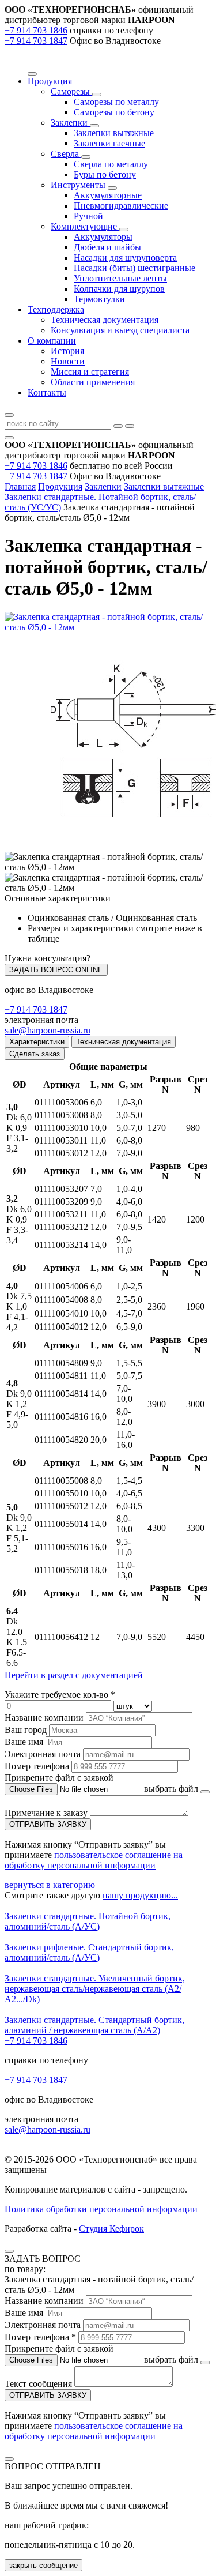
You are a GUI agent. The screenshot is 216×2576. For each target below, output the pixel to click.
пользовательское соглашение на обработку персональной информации (94, 1860)
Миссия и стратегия (90, 372)
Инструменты (79, 185)
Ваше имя (24, 1742)
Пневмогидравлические (121, 206)
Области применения (93, 382)
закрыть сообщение (43, 2565)
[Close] (9, 2251)
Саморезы (71, 91)
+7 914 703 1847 (36, 41)
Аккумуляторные (108, 195)
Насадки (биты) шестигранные (134, 268)
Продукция (60, 486)
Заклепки (70, 123)
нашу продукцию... (140, 1895)
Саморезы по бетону (114, 112)
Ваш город (26, 1730)
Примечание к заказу (47, 1813)
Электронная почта (43, 1754)
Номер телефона (37, 1766)
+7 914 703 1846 (36, 30)
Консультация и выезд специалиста (120, 330)
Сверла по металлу (111, 164)
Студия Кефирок (111, 2229)
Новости (68, 361)
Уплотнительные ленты (120, 278)
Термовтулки (99, 299)
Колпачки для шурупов (119, 289)
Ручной (88, 216)
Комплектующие (85, 226)
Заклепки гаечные (109, 143)
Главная (20, 486)
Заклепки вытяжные (114, 133)
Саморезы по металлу (116, 102)
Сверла (66, 154)
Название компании (44, 1718)
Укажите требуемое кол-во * (60, 1695)
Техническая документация (105, 320)
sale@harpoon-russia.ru (48, 1030)
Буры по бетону (105, 174)
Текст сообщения (38, 2384)
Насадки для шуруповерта (125, 257)
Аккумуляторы (103, 237)
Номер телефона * (40, 2337)
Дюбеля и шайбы (107, 247)
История (67, 351)
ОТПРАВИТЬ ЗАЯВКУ (48, 1824)
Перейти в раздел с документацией (74, 1675)
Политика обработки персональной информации (101, 2209)
